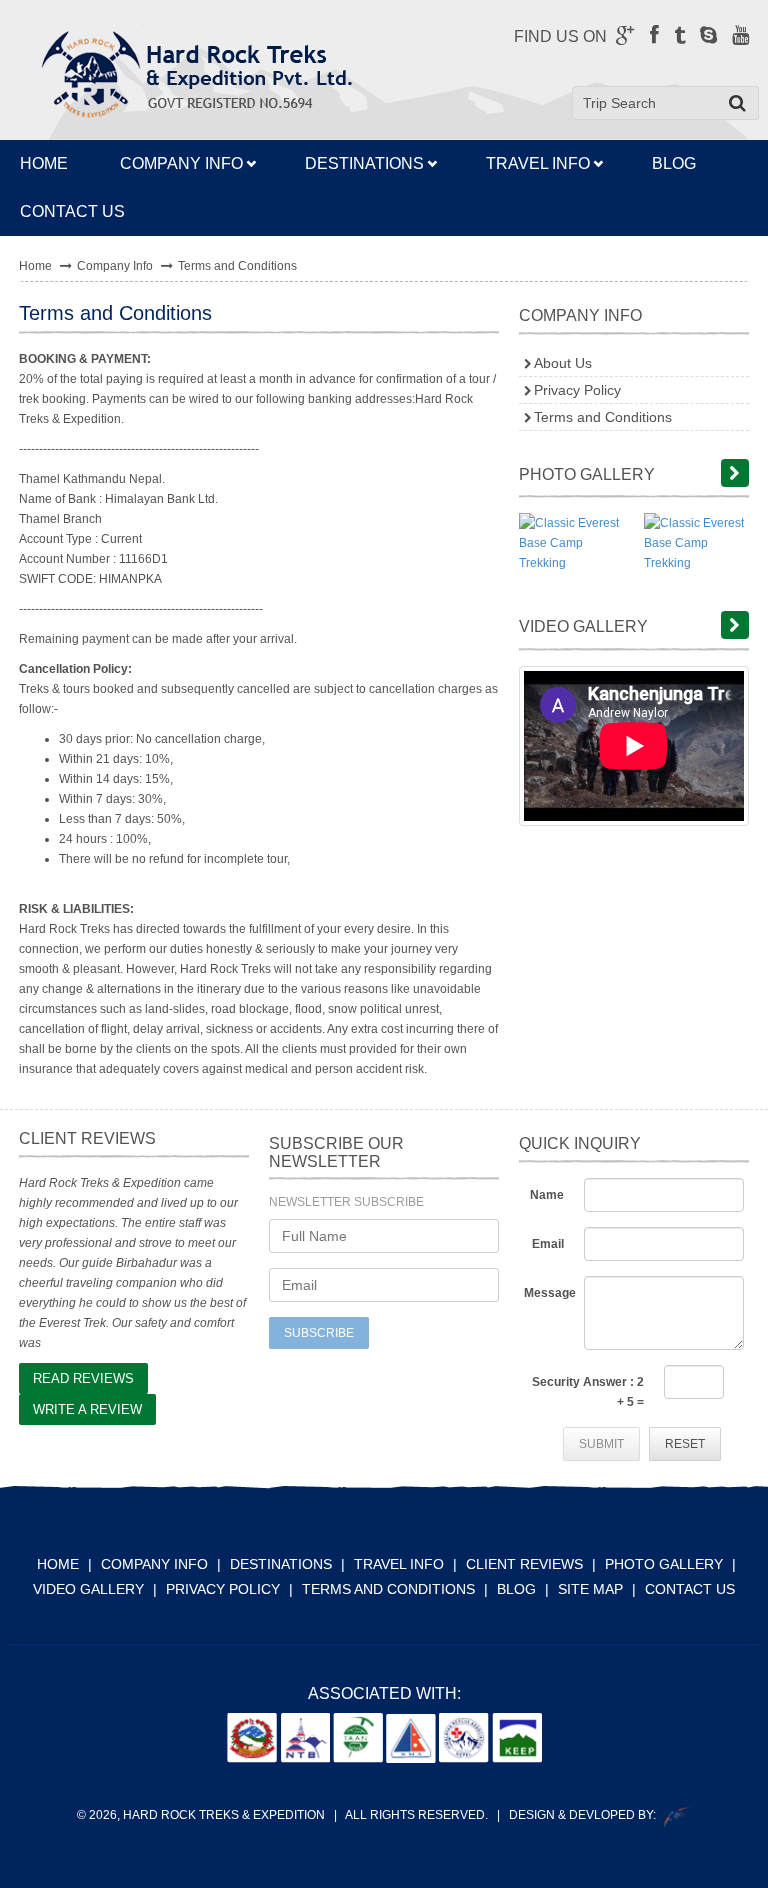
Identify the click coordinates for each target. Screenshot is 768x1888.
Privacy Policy (577, 390)
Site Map (590, 1589)
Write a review (87, 1409)
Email (548, 1244)
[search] (737, 103)
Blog (674, 163)
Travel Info (538, 163)
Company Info (181, 163)
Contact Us (690, 1589)
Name (547, 1195)
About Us (563, 363)
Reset (685, 1444)
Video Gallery (88, 1589)
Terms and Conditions (603, 417)
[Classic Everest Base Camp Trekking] (571, 543)
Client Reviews (524, 1564)
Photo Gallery (664, 1564)
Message (549, 1293)
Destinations (364, 163)
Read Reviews (83, 1378)
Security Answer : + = (588, 1392)
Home (35, 266)
